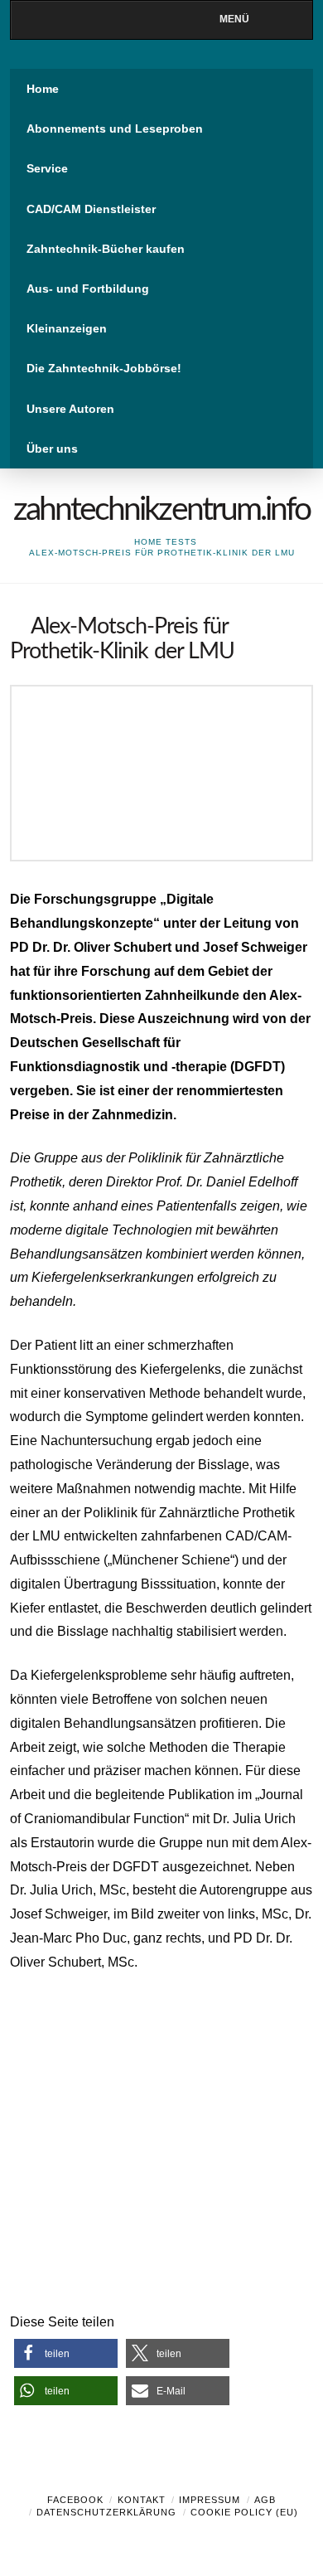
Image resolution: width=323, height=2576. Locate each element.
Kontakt (142, 2500)
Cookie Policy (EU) (244, 2512)
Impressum (210, 2500)
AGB (265, 2500)
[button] (66, 2353)
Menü (234, 19)
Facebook (75, 2500)
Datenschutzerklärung (106, 2512)
